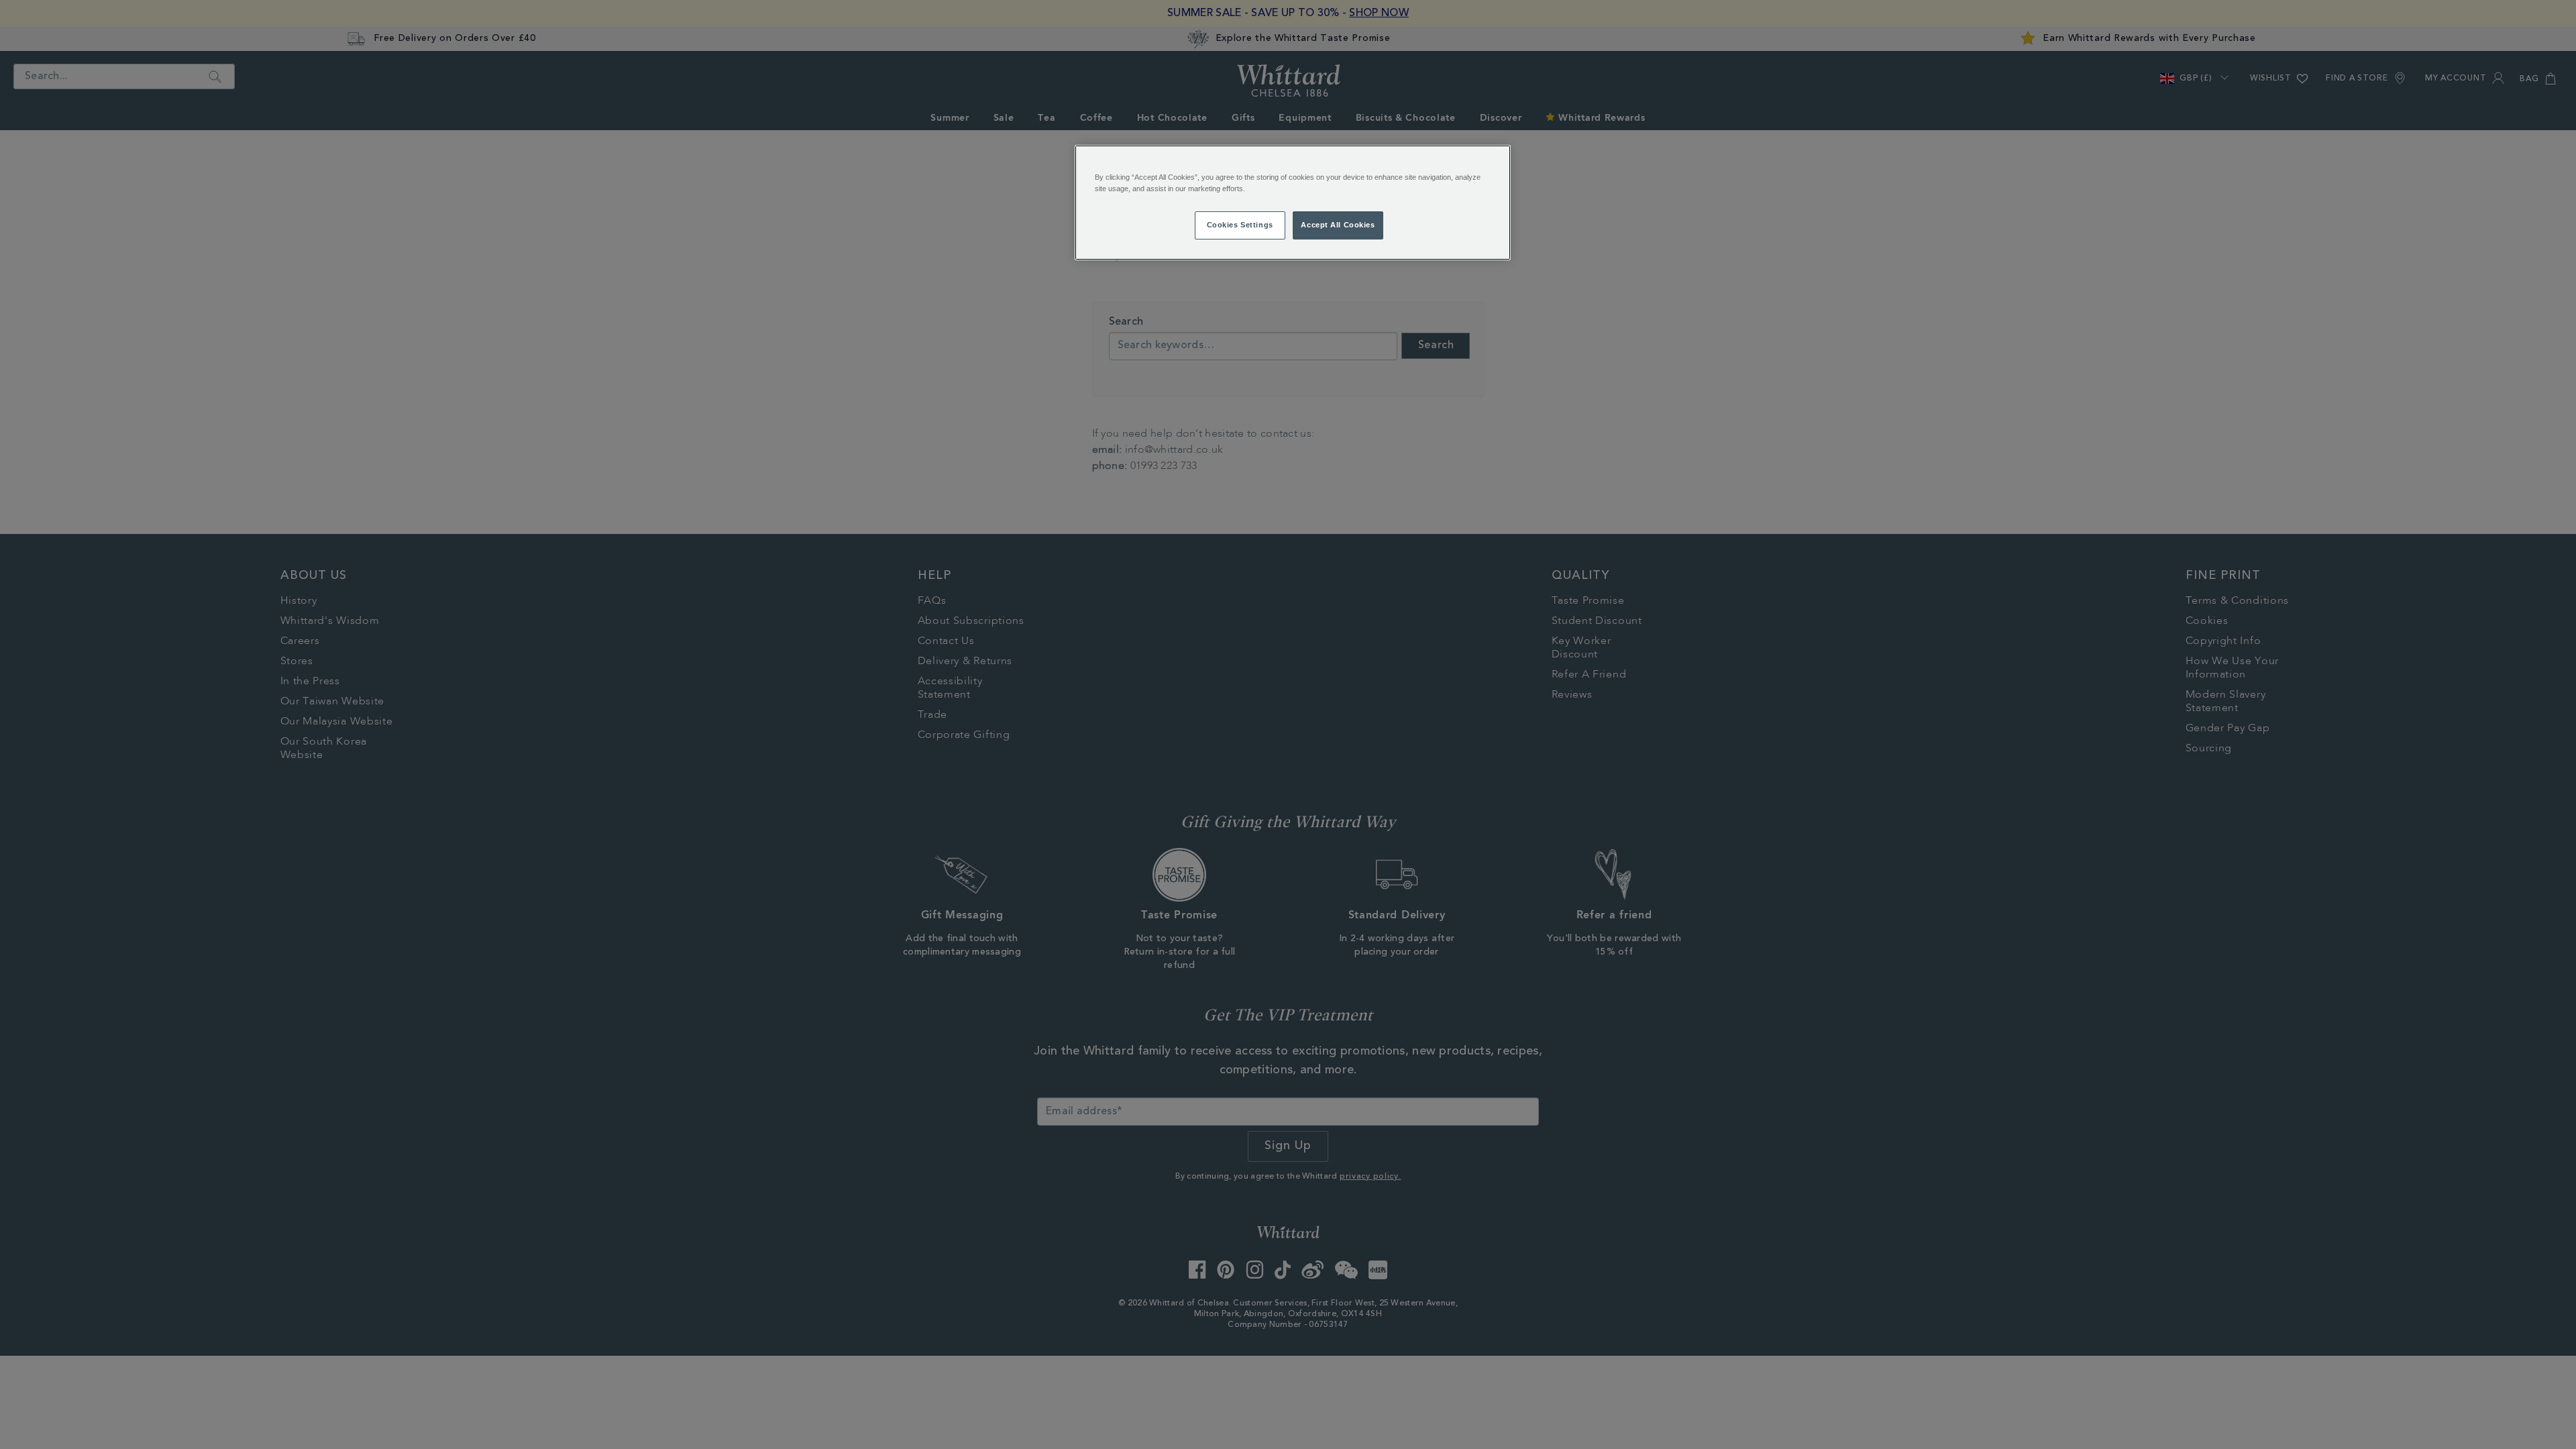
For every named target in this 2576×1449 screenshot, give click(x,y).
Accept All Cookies (1338, 225)
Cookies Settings (1240, 225)
